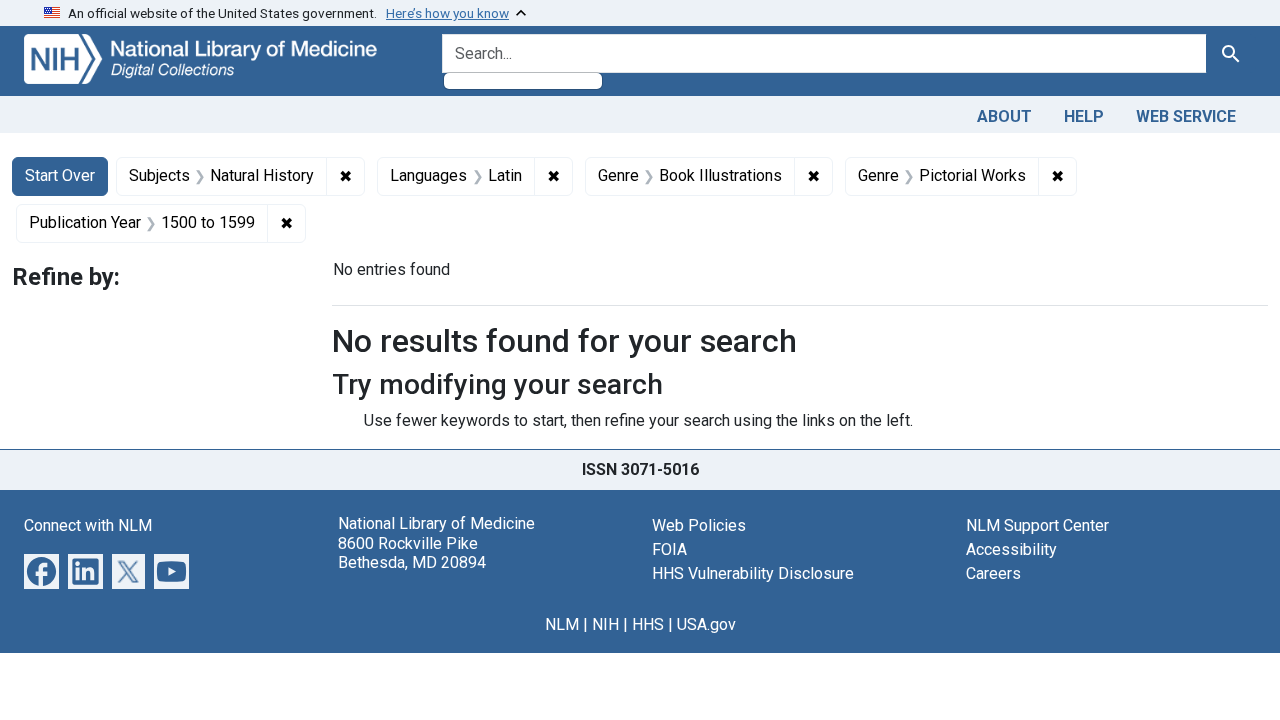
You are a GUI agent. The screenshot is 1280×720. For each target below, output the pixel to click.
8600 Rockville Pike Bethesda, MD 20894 (412, 553)
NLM (562, 624)
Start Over (60, 175)
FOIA (669, 549)
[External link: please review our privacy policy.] (41, 570)
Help (1084, 116)
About (1004, 116)
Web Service (1186, 116)
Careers (993, 573)
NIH (605, 624)
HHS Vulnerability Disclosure (753, 573)
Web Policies (699, 525)
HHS (648, 624)
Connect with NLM (88, 525)
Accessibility (1011, 549)
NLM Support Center (1037, 525)
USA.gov (706, 624)
